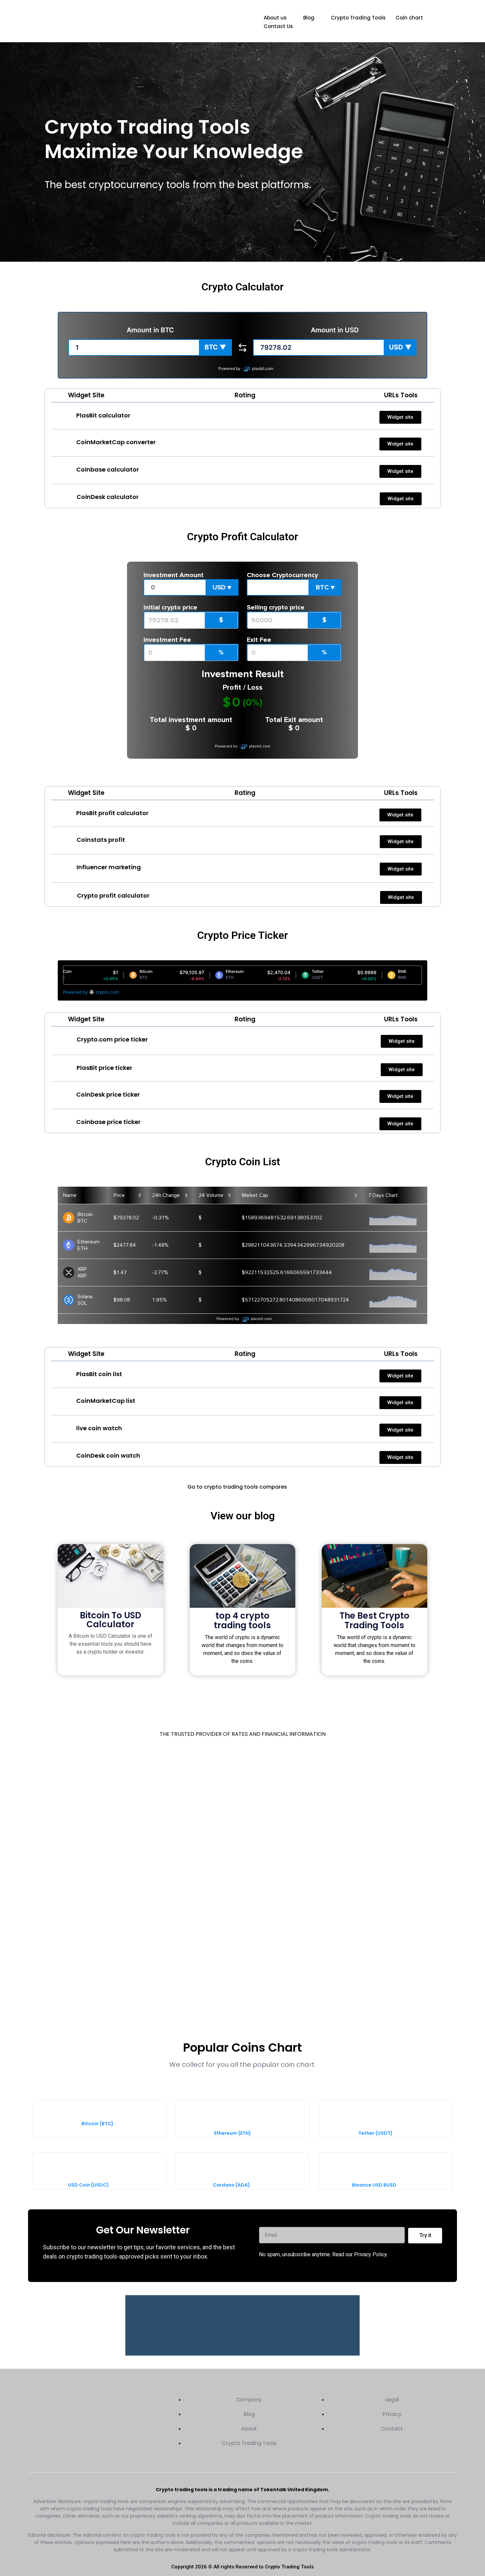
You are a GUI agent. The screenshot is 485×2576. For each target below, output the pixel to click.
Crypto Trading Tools (358, 18)
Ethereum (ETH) (233, 2133)
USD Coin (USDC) (88, 2185)
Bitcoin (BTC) (97, 2124)
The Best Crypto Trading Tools (374, 1620)
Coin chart (409, 18)
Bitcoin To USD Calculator (111, 1620)
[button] (215, 347)
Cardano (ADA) (231, 2185)
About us (275, 18)
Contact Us (278, 26)
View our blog (243, 1516)
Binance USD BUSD (374, 2185)
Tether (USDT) (375, 2133)
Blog (309, 18)
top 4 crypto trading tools (242, 1620)
